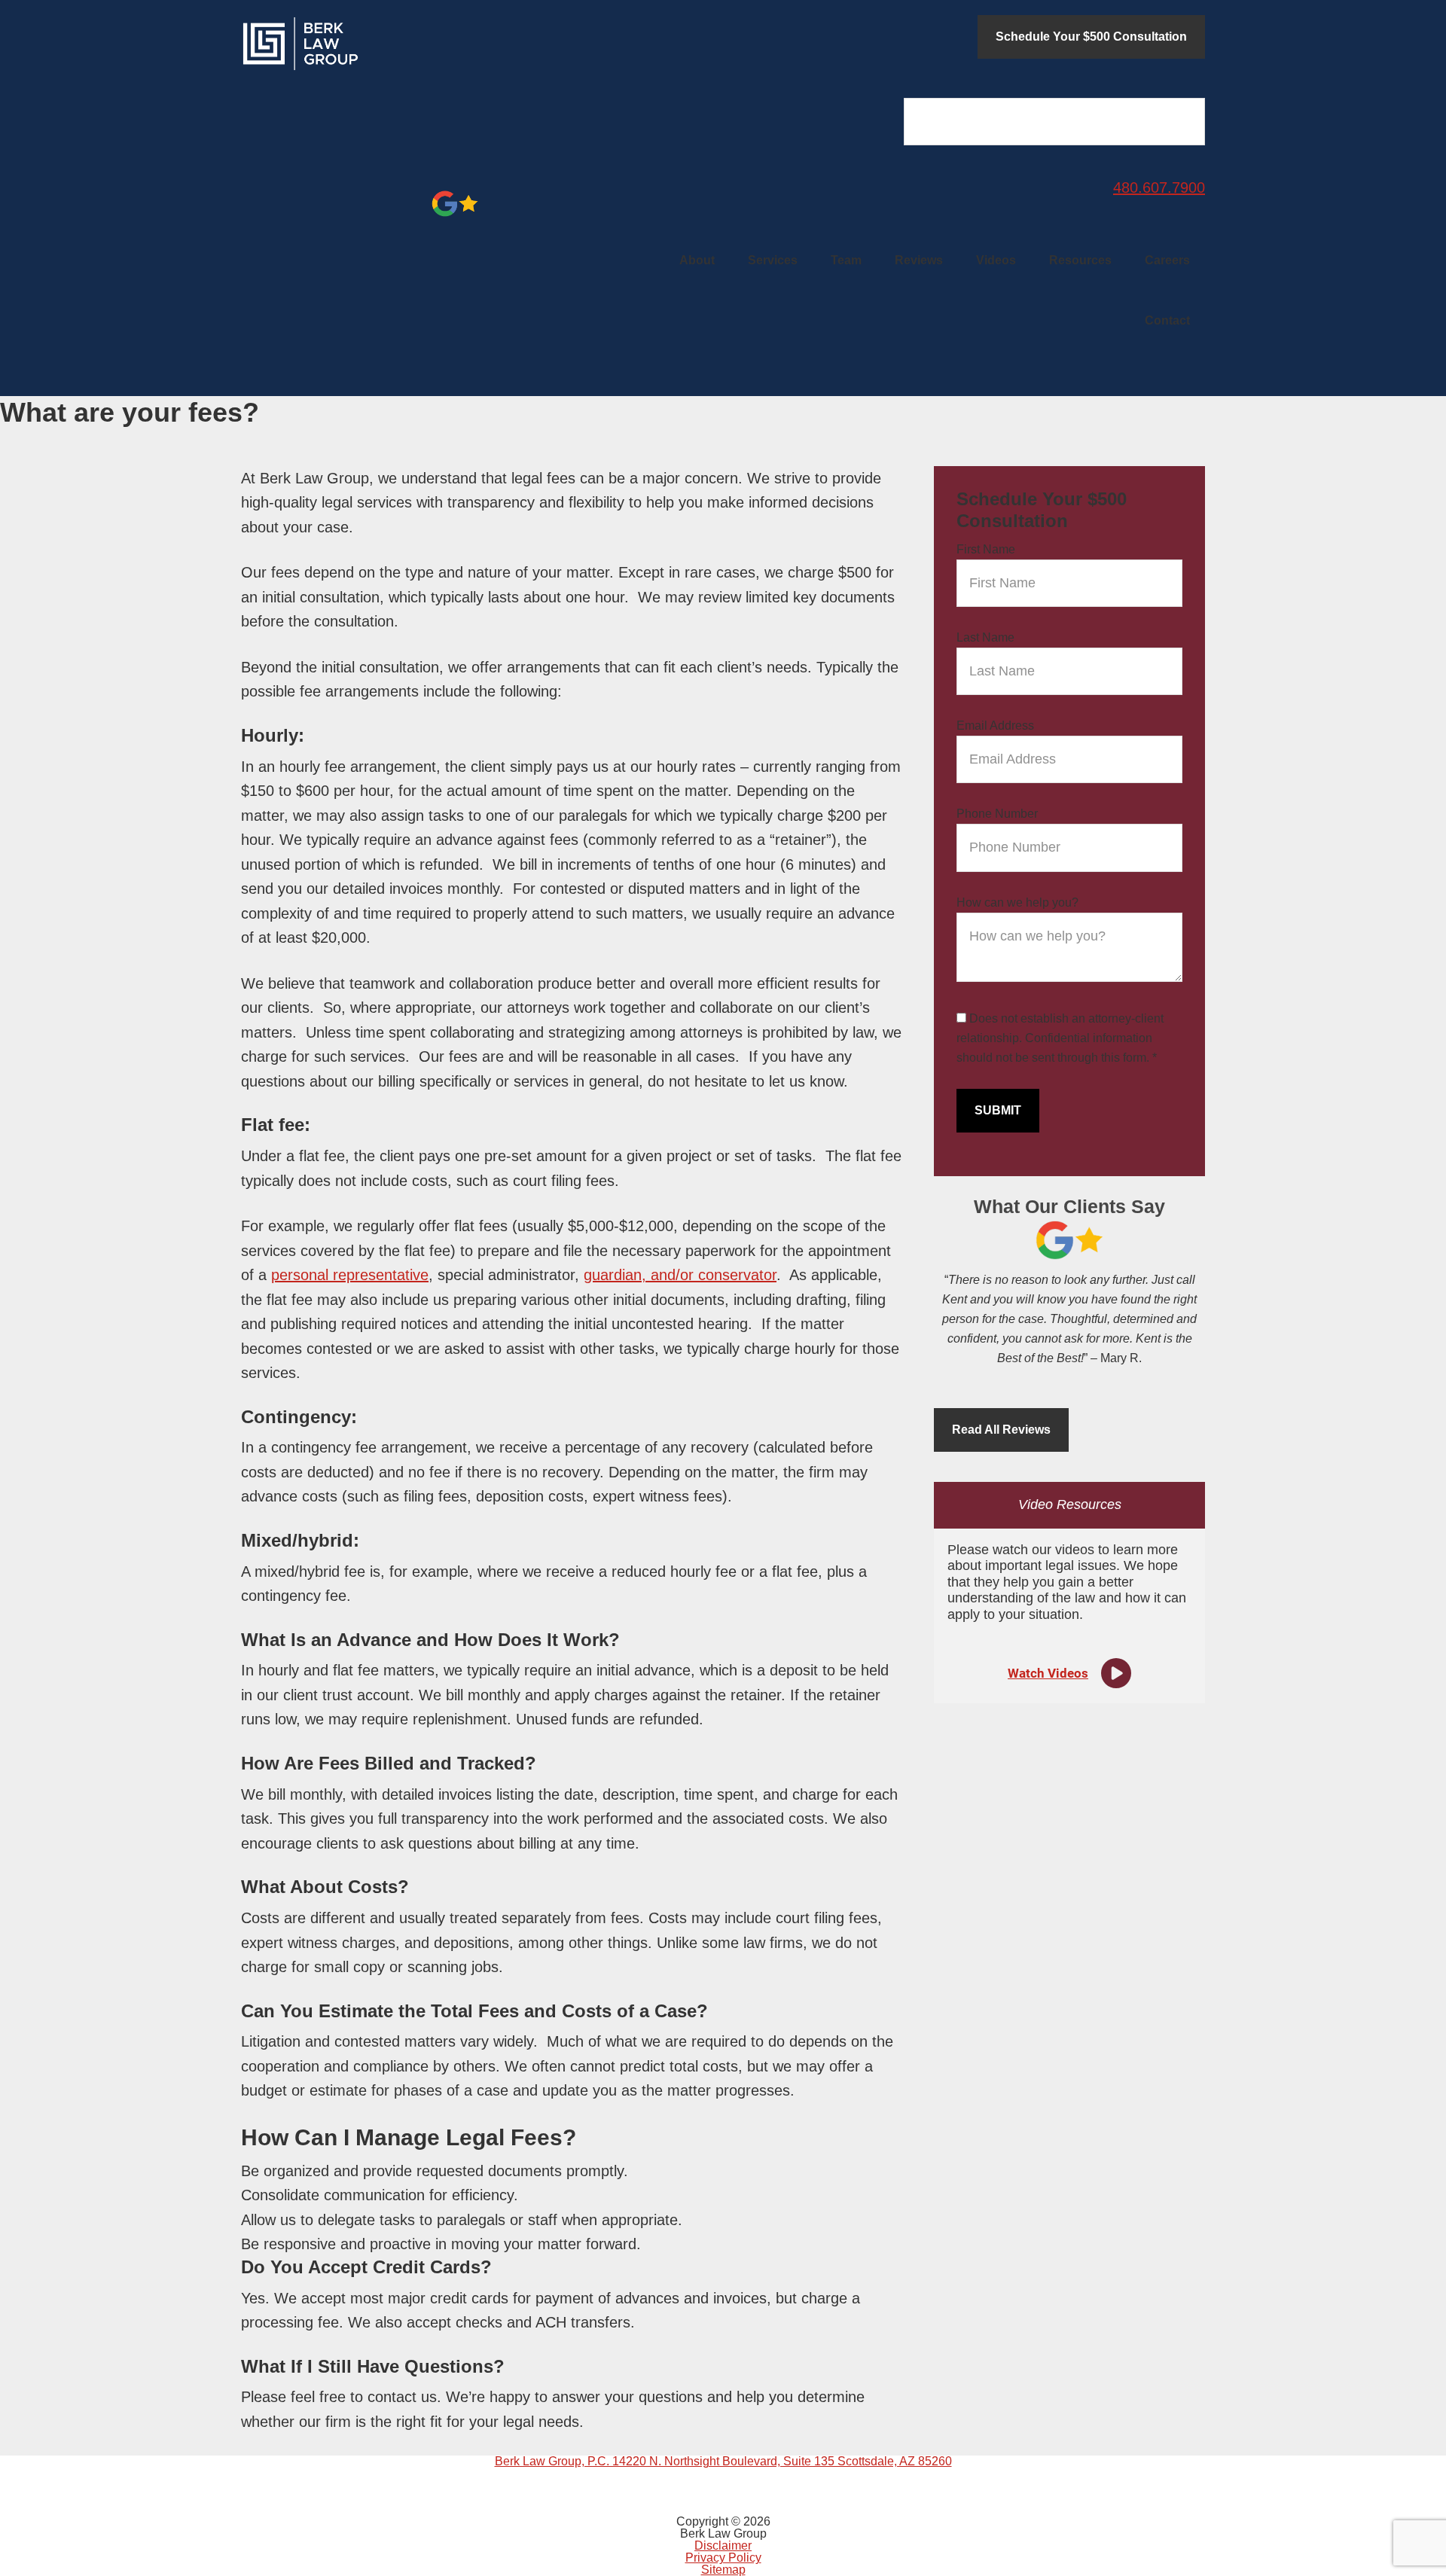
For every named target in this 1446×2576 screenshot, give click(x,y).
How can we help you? (1017, 902)
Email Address (995, 726)
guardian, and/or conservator (680, 1275)
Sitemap (723, 2570)
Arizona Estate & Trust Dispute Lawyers (354, 44)
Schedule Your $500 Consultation (1091, 37)
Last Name (985, 637)
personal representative (350, 1275)
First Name (986, 549)
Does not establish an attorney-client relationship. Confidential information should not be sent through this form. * (1060, 1038)
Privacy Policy (723, 2558)
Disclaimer (723, 2546)
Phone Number (997, 814)
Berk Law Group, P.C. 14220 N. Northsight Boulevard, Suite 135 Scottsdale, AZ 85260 (723, 2461)
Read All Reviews (1001, 1430)
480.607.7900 (1159, 187)
